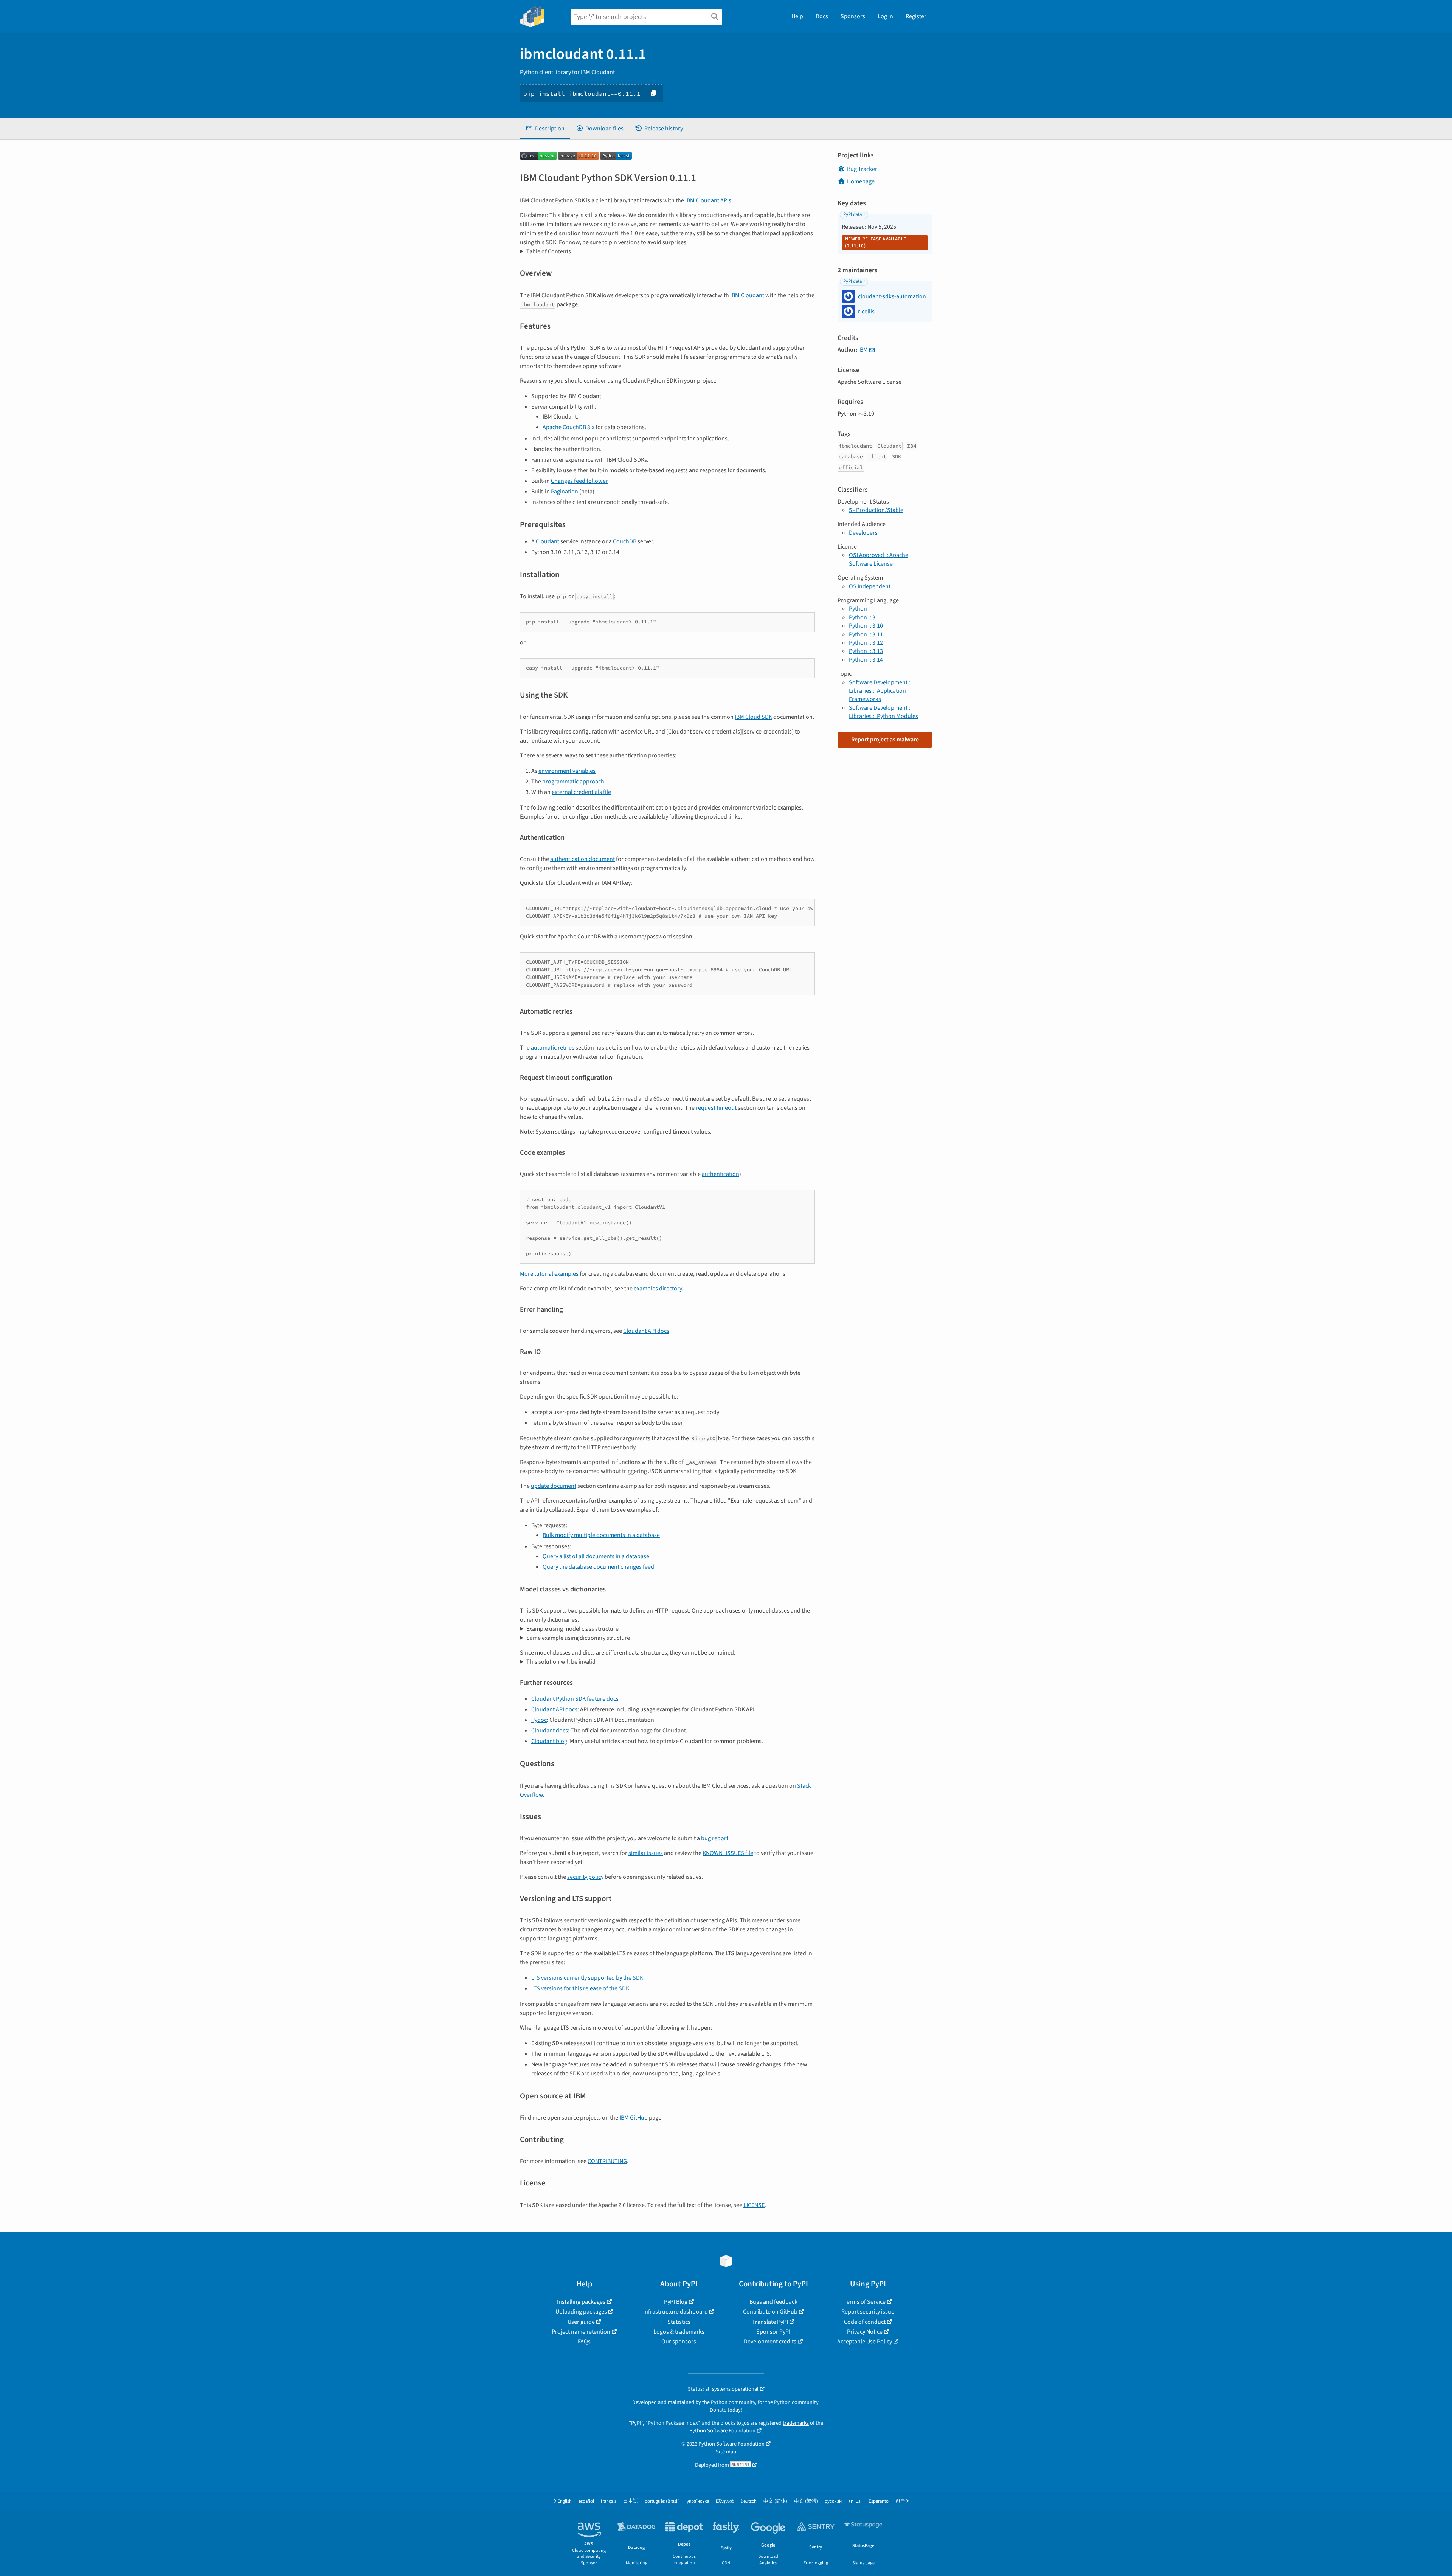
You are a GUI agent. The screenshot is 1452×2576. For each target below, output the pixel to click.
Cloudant (548, 541)
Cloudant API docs (646, 1331)
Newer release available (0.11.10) (876, 242)
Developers (863, 533)
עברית (855, 2501)
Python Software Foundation (722, 2431)
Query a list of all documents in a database (596, 1556)
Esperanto (879, 2501)
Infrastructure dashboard (676, 2312)
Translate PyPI (770, 2322)
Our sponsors (679, 2342)
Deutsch (748, 2501)
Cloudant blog (549, 1741)
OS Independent (870, 586)
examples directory (658, 1289)
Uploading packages (581, 2312)
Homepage (861, 181)
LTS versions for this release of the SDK (580, 1988)
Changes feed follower (579, 481)
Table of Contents (549, 251)
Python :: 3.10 (866, 626)
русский (833, 2501)
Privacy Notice (865, 2332)
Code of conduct (865, 2322)
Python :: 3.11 (866, 634)
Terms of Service (865, 2302)
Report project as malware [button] (885, 740)
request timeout (716, 1108)
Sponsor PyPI (773, 2332)
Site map (726, 2452)
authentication (721, 1174)
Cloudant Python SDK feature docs (575, 1699)
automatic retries (553, 1048)
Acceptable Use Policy (865, 2342)
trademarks (796, 2423)
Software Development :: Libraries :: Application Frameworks (880, 691)
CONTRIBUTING (607, 2161)
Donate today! (726, 2410)
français (609, 2501)
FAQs (584, 2342)
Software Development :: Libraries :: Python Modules (883, 712)
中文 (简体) (775, 2501)
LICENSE (754, 2205)
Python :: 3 (862, 617)
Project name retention (581, 2332)
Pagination (565, 492)
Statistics (679, 2322)
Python (858, 609)
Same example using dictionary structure (578, 1638)
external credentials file (581, 792)
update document (554, 1486)
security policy (585, 1877)
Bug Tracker (862, 169)
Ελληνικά (725, 2501)
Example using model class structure (572, 1629)
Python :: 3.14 (866, 660)
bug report (715, 1838)
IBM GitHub (634, 2118)
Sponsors (853, 16)
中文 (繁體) (806, 2501)
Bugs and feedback (773, 2302)
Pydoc (539, 1720)
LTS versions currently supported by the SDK (587, 1978)
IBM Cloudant (747, 295)
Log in (885, 16)
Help (797, 16)
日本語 (631, 2501)
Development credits (770, 2342)
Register (916, 16)
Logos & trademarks (679, 2332)
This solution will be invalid (561, 1662)
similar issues (646, 1853)
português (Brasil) (662, 2501)
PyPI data (852, 214)
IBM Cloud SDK (753, 717)
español (586, 2501)
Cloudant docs (550, 1731)
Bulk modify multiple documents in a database (601, 1535)
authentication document (583, 859)
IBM (863, 350)
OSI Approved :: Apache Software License (879, 559)
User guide (581, 2322)
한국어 (903, 2501)
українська (698, 2501)
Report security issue (868, 2312)
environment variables (567, 771)
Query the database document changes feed (598, 1567)
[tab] (545, 129)
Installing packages (581, 2302)
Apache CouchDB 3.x (569, 427)
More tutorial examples (549, 1274)
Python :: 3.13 (866, 651)
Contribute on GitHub (770, 2312)
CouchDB (625, 541)
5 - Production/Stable (876, 510)
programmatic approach (573, 782)
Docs (822, 16)
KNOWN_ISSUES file (728, 1853)
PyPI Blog (676, 2302)
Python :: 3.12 (866, 643)
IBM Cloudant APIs (708, 200)
